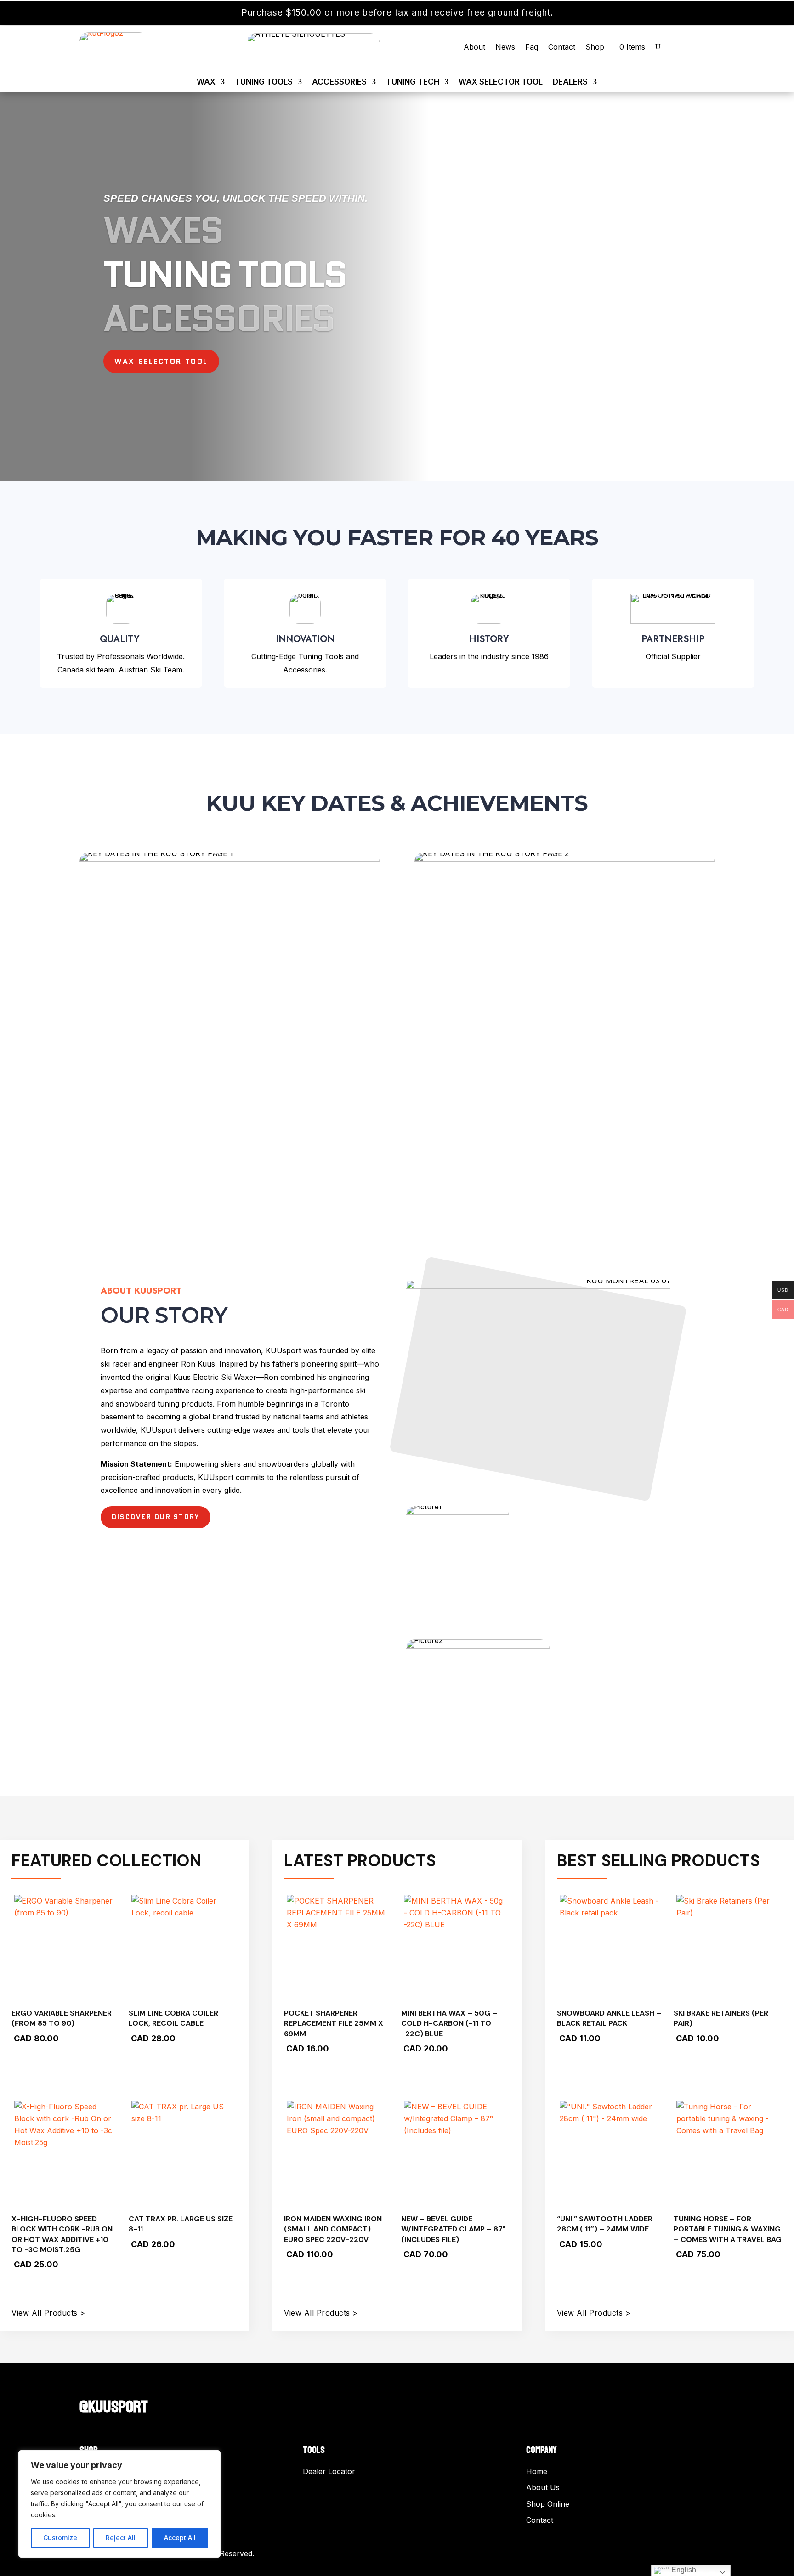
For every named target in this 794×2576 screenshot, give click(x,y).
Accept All (180, 2538)
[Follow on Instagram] (105, 2387)
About (474, 48)
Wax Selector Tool (161, 361)
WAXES (163, 230)
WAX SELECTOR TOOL (501, 82)
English (683, 2570)
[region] (119, 2504)
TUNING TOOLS (264, 82)
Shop (595, 48)
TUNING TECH (413, 82)
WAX (206, 82)
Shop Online (548, 2504)
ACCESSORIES (339, 82)
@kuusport (114, 2407)
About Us (543, 2487)
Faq (532, 48)
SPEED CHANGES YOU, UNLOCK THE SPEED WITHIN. (235, 198)
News (505, 48)
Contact (562, 48)
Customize (60, 2538)
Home (537, 2471)
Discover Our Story (156, 1517)
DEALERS (570, 82)
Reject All (121, 2538)
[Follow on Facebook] (87, 2387)
